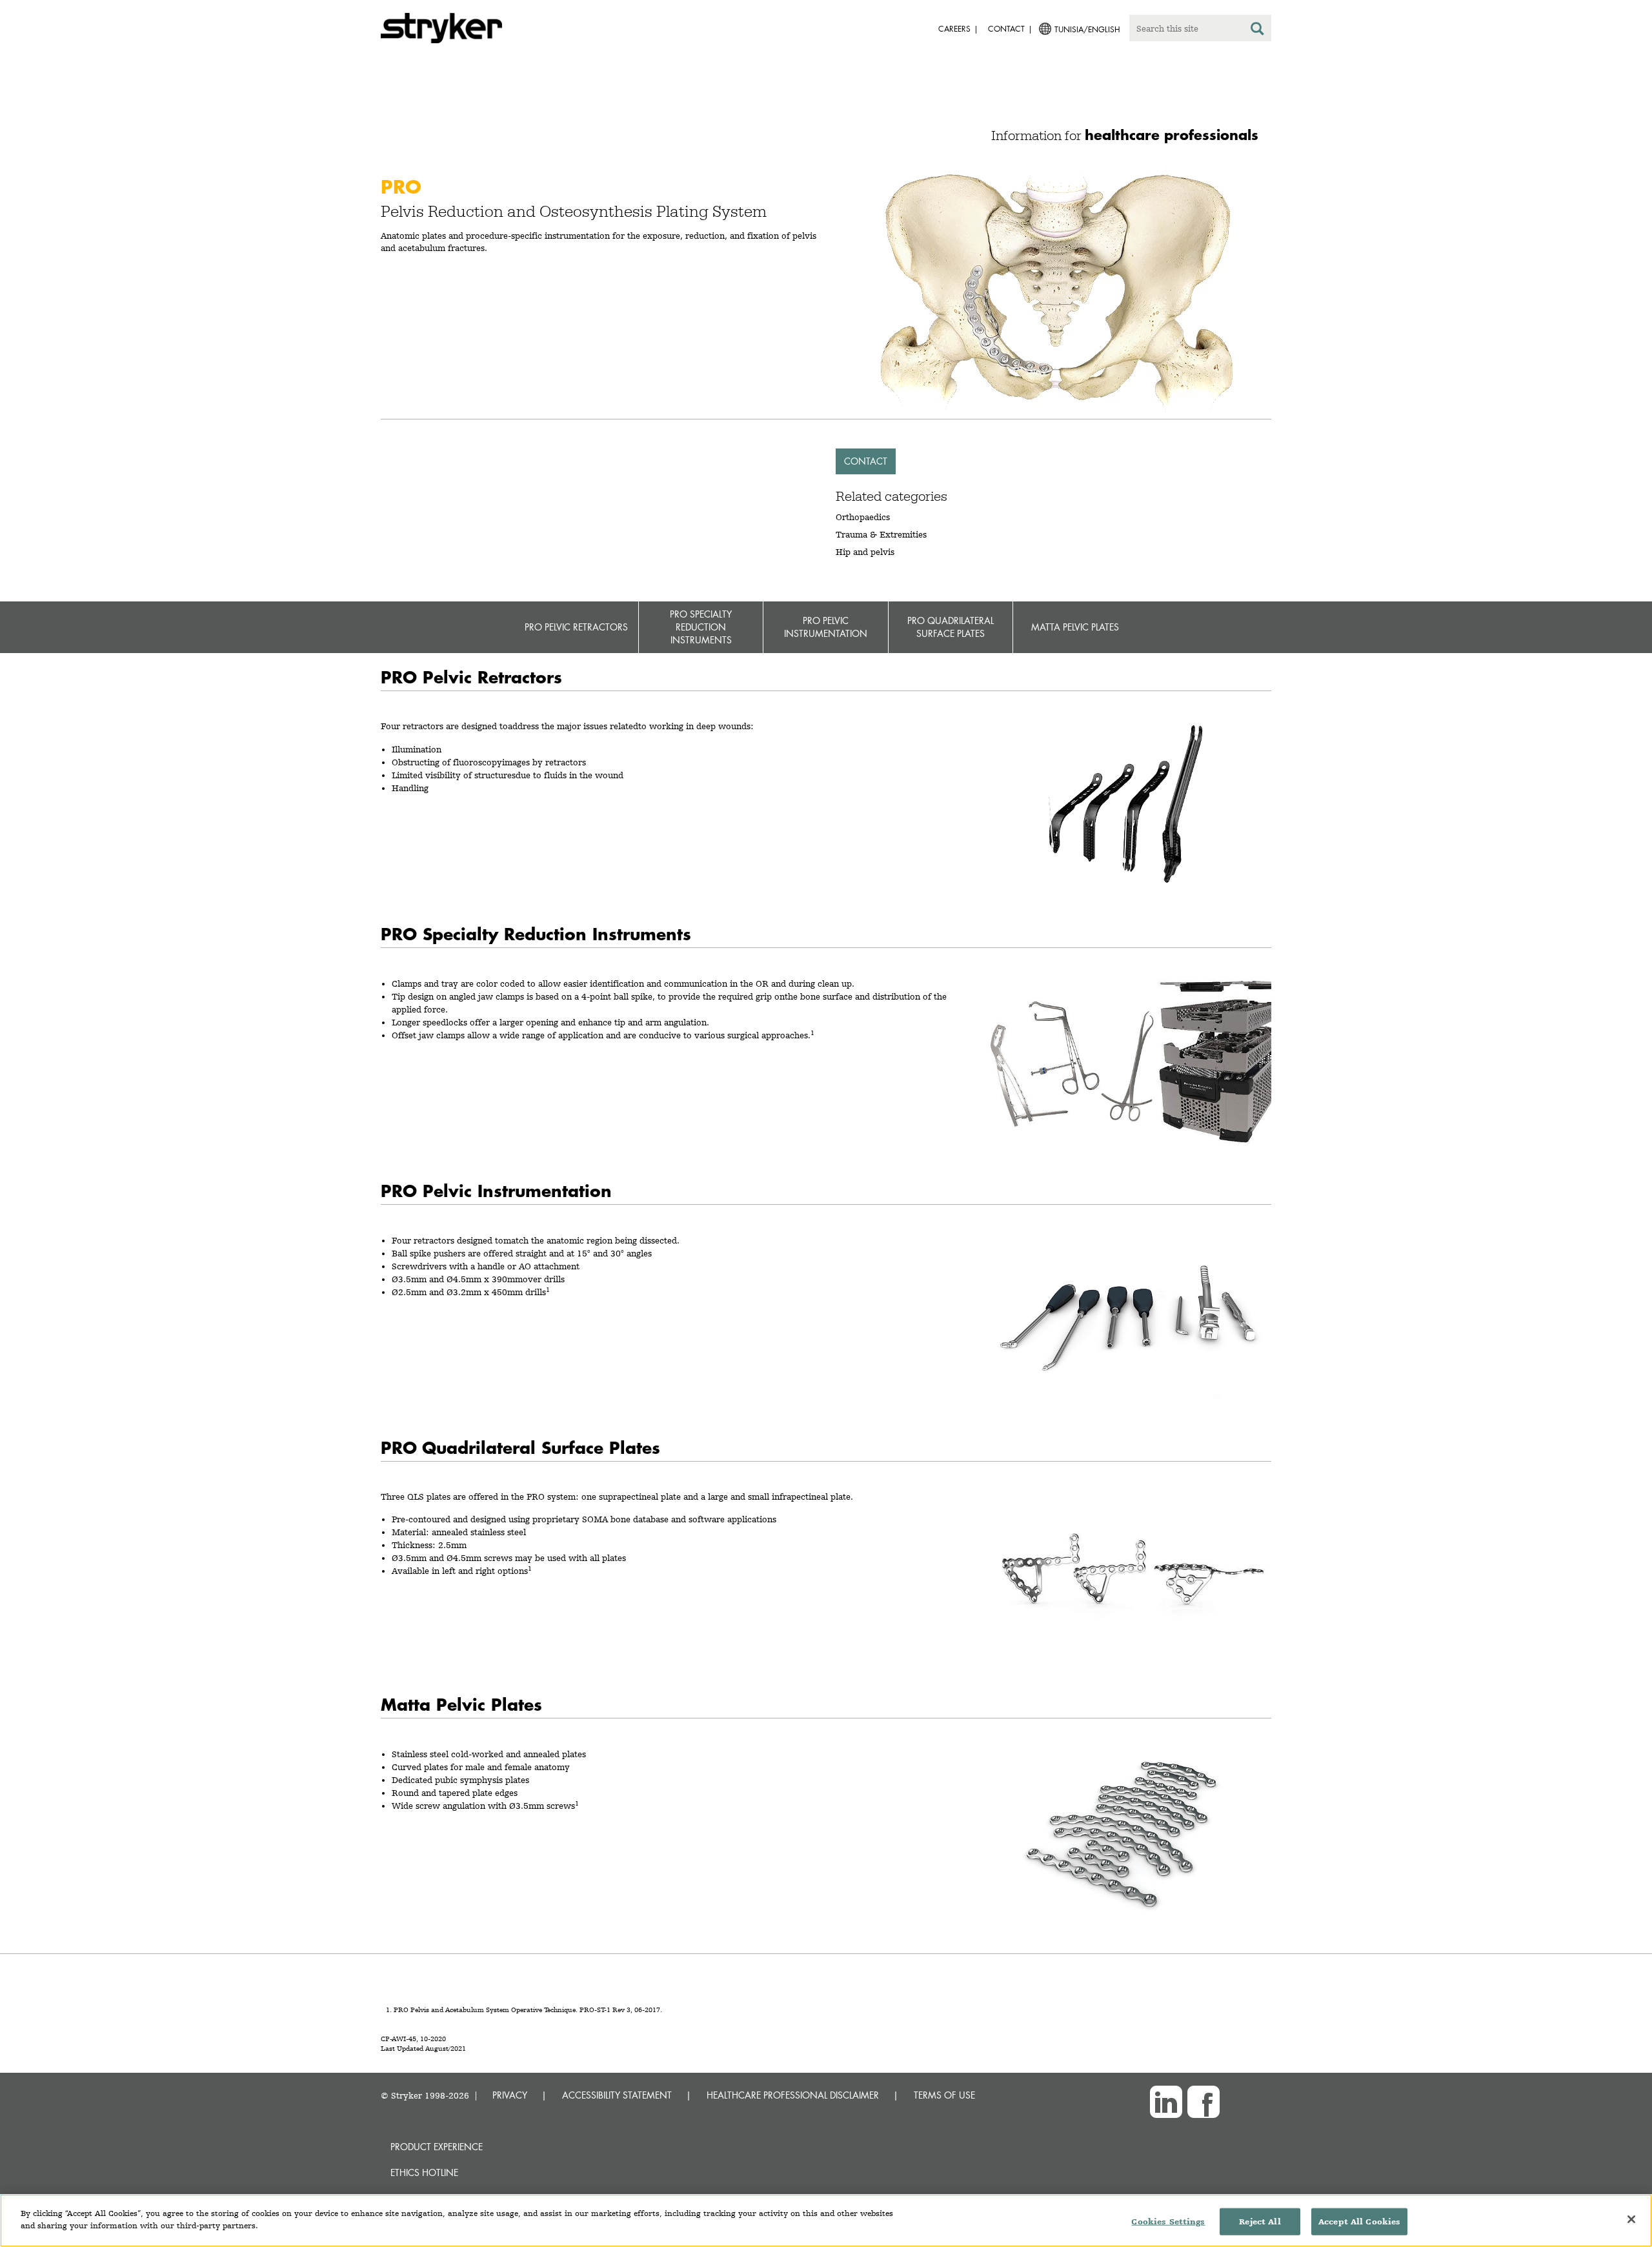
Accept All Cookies (1359, 2222)
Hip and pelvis (865, 552)
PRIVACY (510, 2095)
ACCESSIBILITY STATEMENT (617, 2095)
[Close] (1631, 2219)
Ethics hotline (424, 2172)
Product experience (437, 2147)
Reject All (1260, 2222)
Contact (866, 461)
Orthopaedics (863, 517)
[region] (826, 2221)
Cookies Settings (1168, 2222)
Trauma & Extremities (881, 534)
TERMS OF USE (944, 2095)
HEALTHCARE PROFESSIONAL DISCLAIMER (793, 2095)
